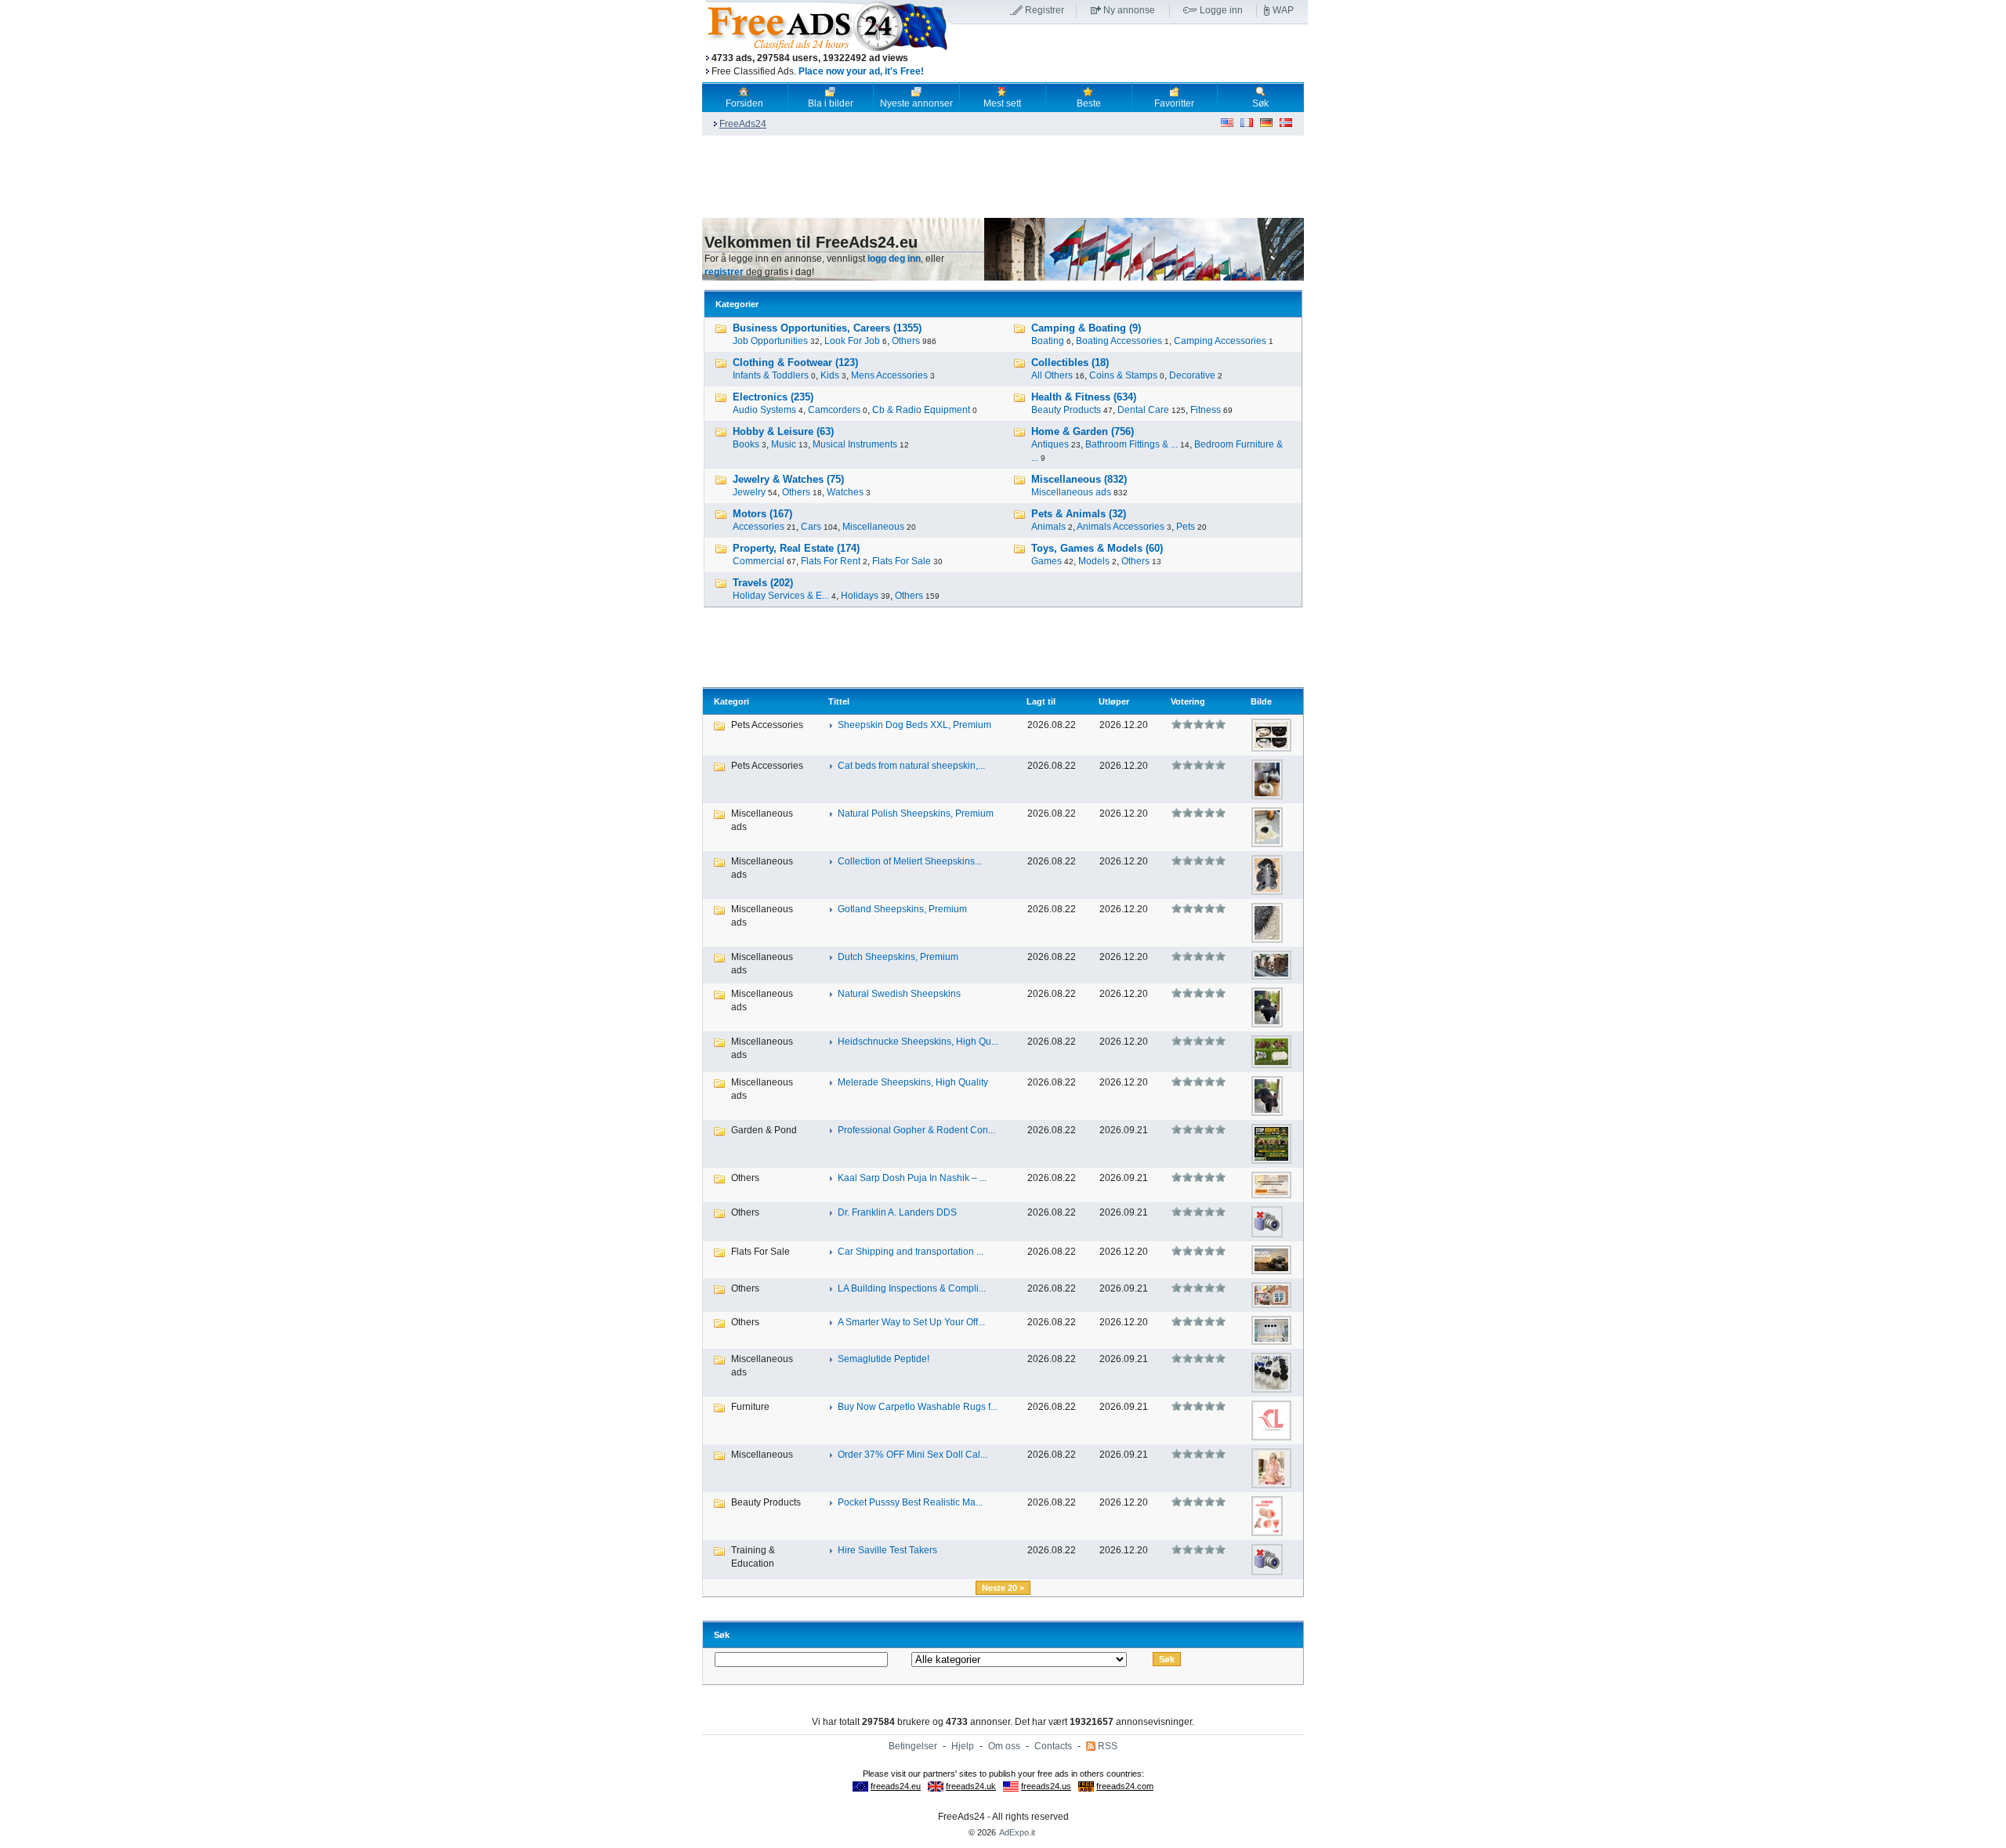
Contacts (1053, 1746)
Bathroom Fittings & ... (1132, 444)
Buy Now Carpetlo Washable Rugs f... (918, 1407)
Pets (1186, 527)
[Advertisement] (1131, 54)
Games (1046, 561)
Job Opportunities (770, 341)
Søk (1260, 103)
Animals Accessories (1121, 527)
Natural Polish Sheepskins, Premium (916, 813)
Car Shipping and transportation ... (911, 1252)
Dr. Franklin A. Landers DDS (897, 1212)
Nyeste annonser (916, 103)
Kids (830, 375)
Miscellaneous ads (1071, 492)
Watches (845, 492)
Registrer (1045, 10)
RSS (1108, 1746)
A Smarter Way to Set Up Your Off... (911, 1322)
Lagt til (1041, 701)
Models (1094, 561)
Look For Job (852, 341)
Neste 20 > (1003, 1588)
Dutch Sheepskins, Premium (898, 957)
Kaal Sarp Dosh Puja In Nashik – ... (912, 1178)
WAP (1283, 10)
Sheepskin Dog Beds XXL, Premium (914, 725)
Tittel (839, 701)
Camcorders (834, 410)
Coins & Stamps (1123, 375)
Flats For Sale (902, 561)
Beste (1089, 103)
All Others (1052, 375)
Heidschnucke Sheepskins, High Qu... (918, 1042)
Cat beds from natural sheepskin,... (911, 766)
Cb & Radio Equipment (921, 410)
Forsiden (744, 103)
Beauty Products (1066, 410)
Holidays (860, 596)
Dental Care (1143, 410)
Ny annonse (1129, 10)
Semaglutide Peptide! (884, 1359)
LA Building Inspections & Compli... (912, 1288)
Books (746, 444)
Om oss (1004, 1746)
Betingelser (913, 1746)
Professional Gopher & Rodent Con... (916, 1130)
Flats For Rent (831, 561)
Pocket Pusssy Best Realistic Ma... (910, 1502)
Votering (1188, 701)
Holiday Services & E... (781, 596)
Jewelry (749, 492)
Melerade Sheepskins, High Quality (913, 1082)
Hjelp (963, 1746)
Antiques (1050, 444)
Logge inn (1221, 10)
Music (784, 444)
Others (906, 341)
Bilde (1261, 701)
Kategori (731, 701)
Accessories (759, 527)
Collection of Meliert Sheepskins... (910, 861)
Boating (1048, 341)
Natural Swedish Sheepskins (899, 994)
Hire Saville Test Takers (887, 1550)
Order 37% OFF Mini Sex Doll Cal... (912, 1455)
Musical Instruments (855, 444)
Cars (811, 527)
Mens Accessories (889, 375)
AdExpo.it (1017, 1832)
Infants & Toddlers (771, 375)
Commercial (759, 561)
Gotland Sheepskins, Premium (902, 909)
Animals (1048, 527)
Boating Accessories (1119, 341)
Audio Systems (764, 410)
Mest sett (1002, 103)
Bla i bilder (831, 103)
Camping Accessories (1220, 341)
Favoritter (1174, 103)
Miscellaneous (873, 527)
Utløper (1114, 701)
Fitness (1206, 410)
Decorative (1192, 375)
